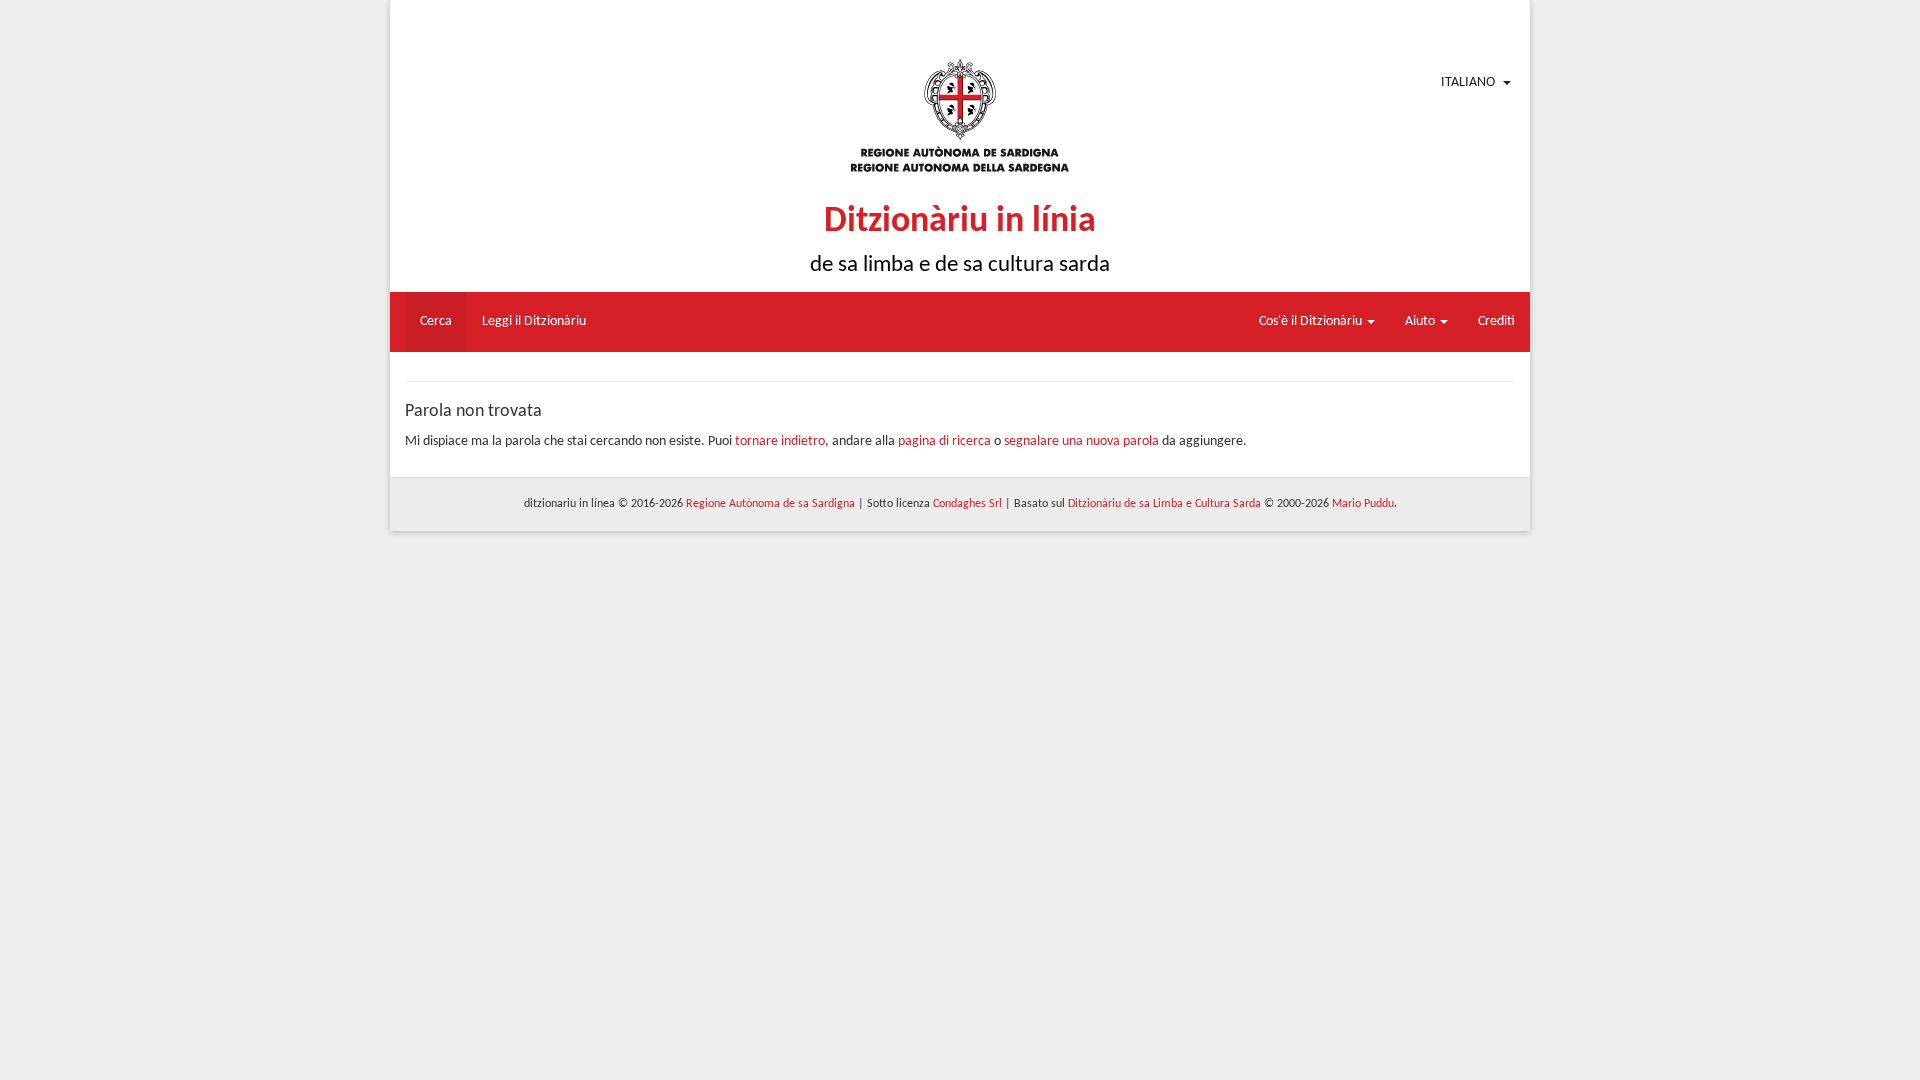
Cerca (436, 321)
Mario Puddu (1363, 504)
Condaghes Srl (967, 504)
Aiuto (1421, 321)
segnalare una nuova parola (1081, 441)
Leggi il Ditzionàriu (534, 321)
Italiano (1468, 82)
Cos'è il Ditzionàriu (1312, 321)
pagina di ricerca (944, 441)
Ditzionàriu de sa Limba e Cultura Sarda (1164, 504)
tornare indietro (780, 441)
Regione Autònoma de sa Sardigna (770, 504)
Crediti (1496, 321)
